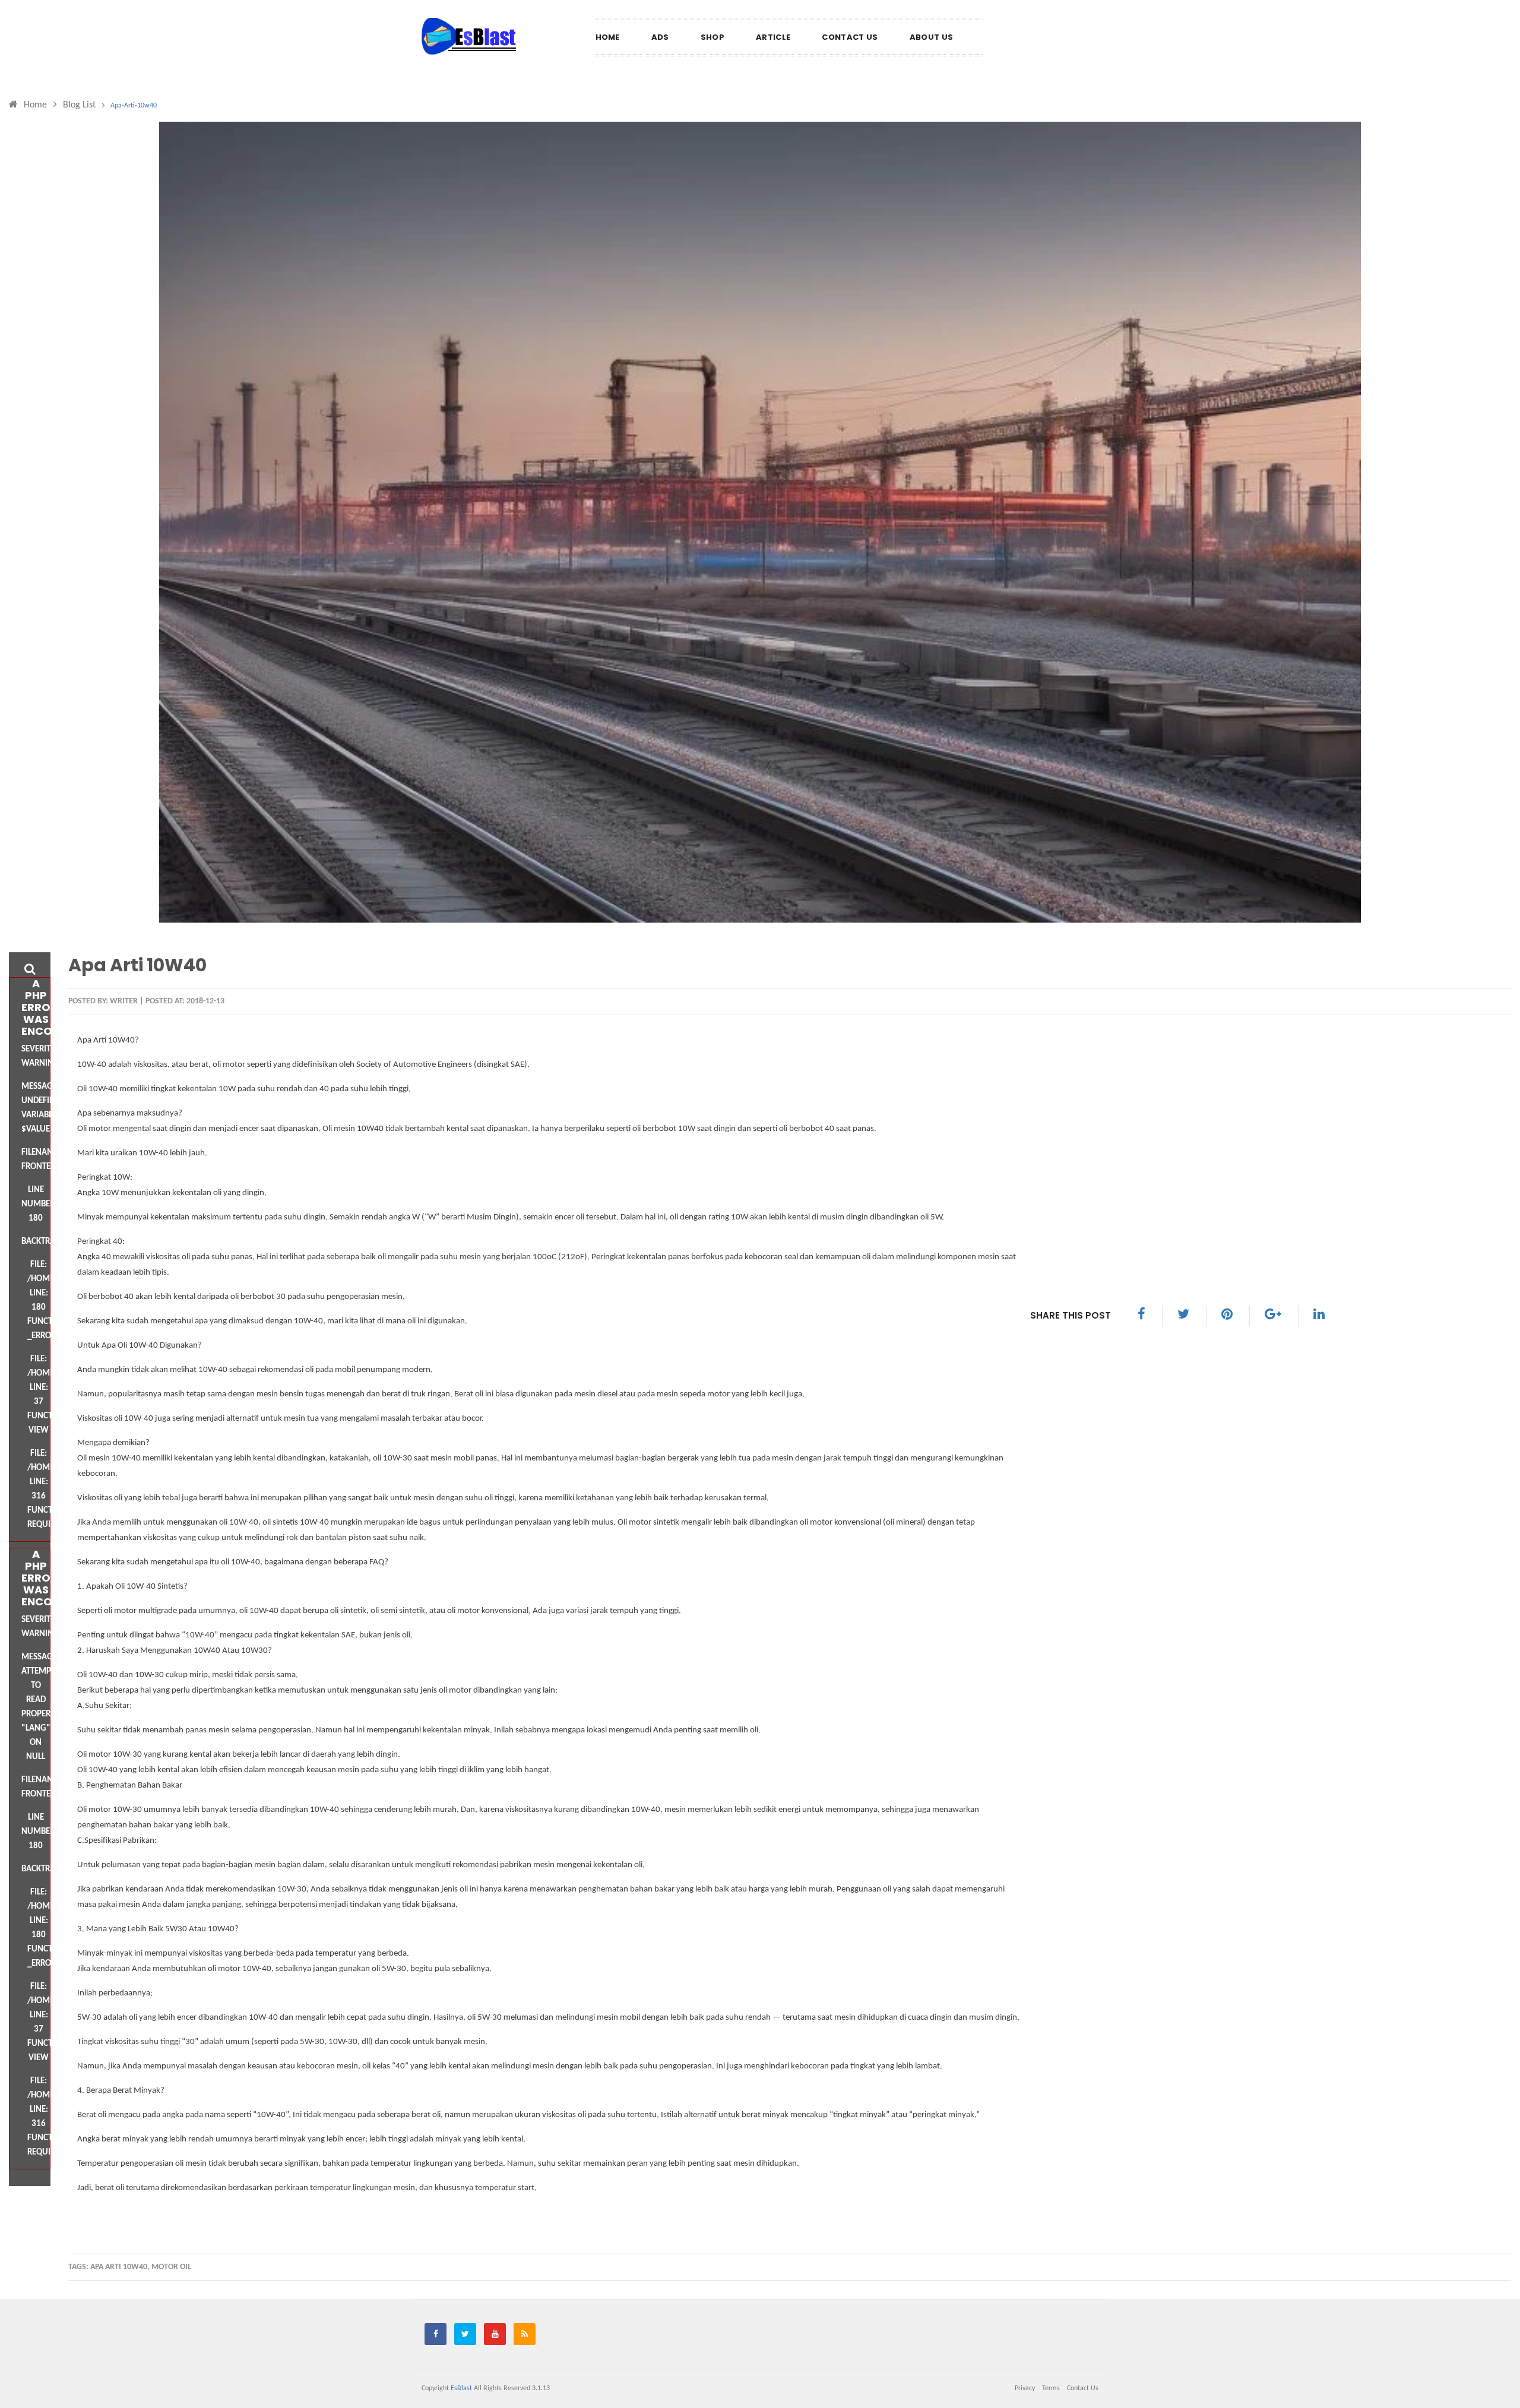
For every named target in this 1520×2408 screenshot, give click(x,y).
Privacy (1025, 2388)
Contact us (850, 37)
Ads (660, 37)
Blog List (79, 105)
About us (932, 37)
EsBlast (461, 2388)
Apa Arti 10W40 (137, 965)
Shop (712, 37)
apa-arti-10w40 (134, 106)
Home (608, 37)
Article (773, 37)
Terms (1051, 2388)
